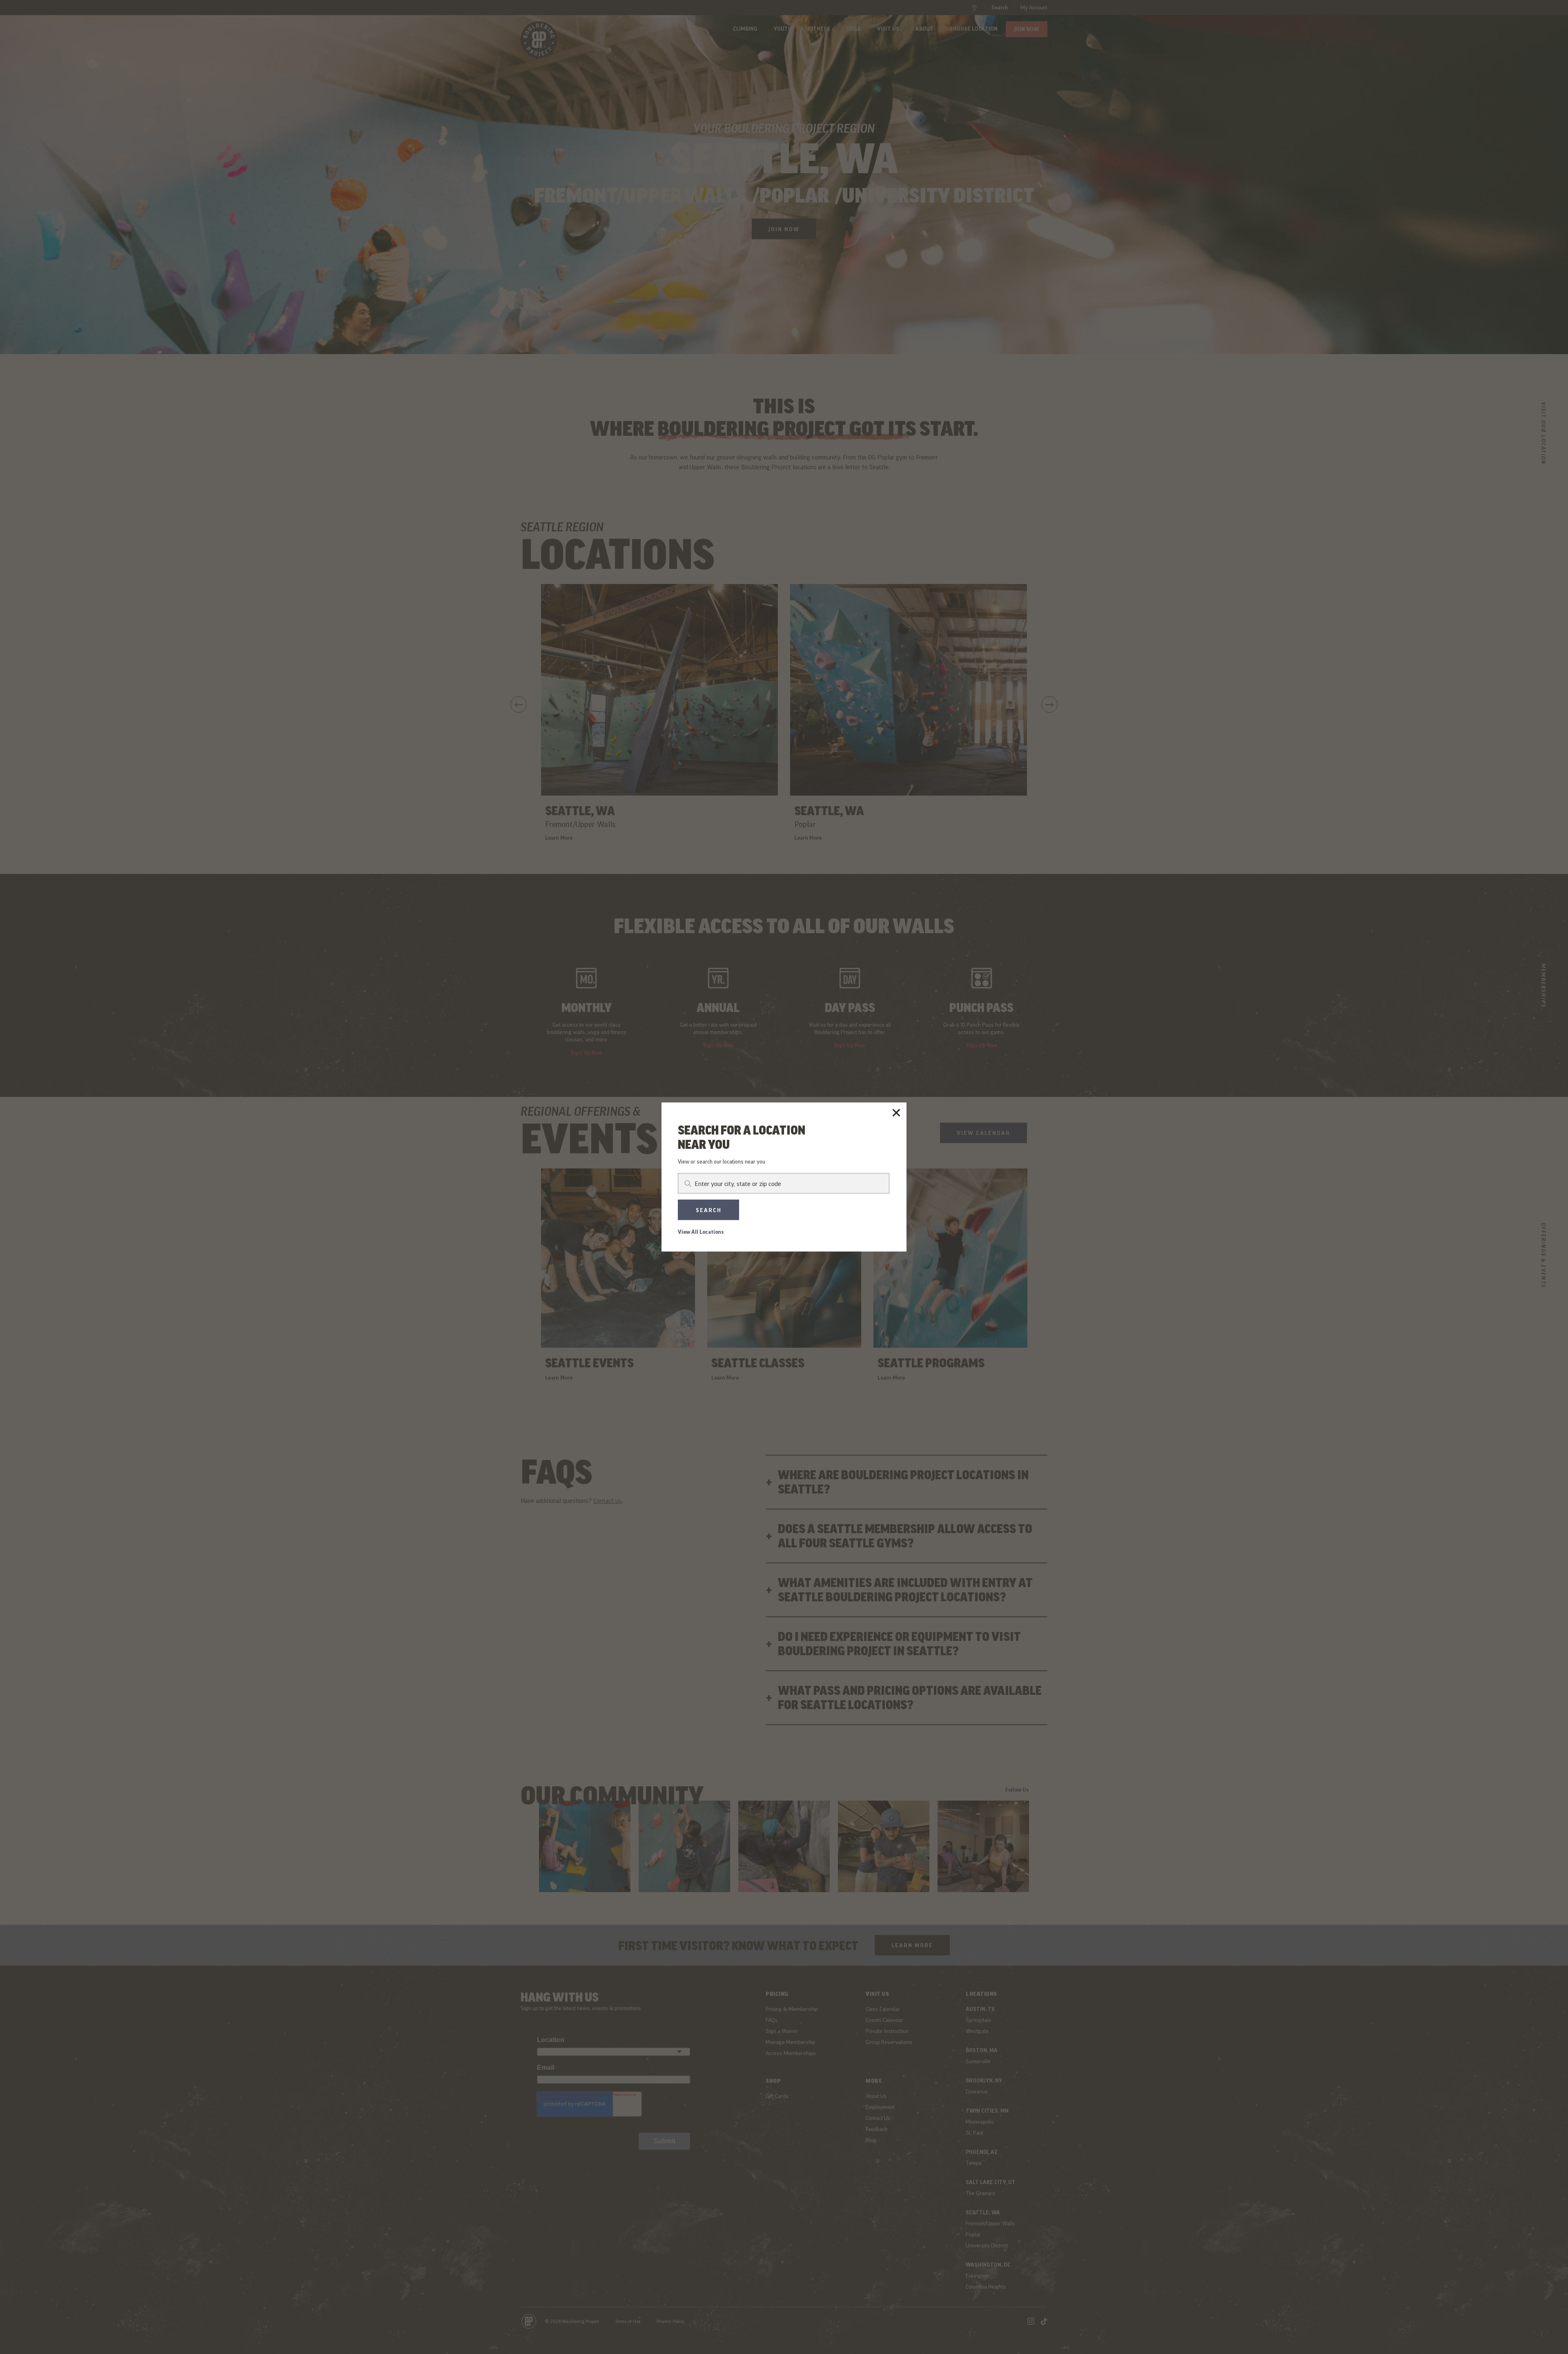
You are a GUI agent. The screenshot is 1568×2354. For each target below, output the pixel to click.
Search (709, 1210)
